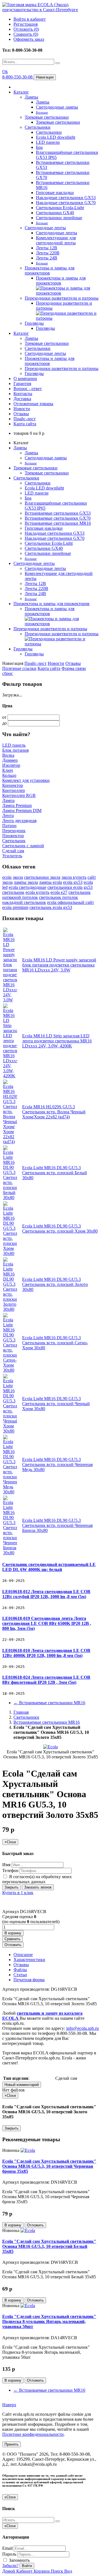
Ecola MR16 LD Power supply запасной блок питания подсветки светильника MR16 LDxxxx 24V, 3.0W (59, 965)
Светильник (14, 841)
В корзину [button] (13, 1933)
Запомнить (19, 2560)
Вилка (8, 755)
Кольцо (9, 775)
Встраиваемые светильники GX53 (58, 513)
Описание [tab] (23, 1955)
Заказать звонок (38, 1887)
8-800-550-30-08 (18, 77)
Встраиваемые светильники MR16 (58, 523)
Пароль (9, 2554)
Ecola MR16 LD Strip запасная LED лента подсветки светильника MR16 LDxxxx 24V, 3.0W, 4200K (57, 1041)
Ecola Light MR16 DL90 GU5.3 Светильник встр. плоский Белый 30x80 (55, 1173)
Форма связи (74, 668)
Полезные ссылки (19, 668)
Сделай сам (13, 851)
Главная (21, 1712)
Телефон (10, 1870)
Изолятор (11, 765)
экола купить (74, 877)
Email (7, 2548)
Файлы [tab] (20, 1970)
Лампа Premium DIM (22, 810)
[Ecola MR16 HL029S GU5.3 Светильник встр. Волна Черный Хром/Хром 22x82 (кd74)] (10, 1142)
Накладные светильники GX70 (66, 203)
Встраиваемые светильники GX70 (58, 518)
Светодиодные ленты (45, 228)
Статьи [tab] (20, 1975)
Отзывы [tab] (21, 1965)
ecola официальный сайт (71, 902)
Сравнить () (26, 34)
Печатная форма (29, 1980)
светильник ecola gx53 (51, 907)
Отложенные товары (33, 404)
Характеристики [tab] (29, 1960)
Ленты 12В (47, 248)
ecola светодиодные (27, 887)
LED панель (14, 745)
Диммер (10, 760)
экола (18, 877)
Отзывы (21, 414)
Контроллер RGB (19, 795)
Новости (22, 409)
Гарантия (22, 384)
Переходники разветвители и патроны (62, 298)
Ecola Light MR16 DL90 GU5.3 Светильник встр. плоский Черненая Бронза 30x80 (57, 1525)
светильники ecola (65, 887)
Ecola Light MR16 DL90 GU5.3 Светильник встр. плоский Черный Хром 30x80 (56, 1404)
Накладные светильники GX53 (66, 198)
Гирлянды (34, 323)
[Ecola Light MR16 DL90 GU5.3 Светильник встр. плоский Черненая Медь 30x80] (10, 1492)
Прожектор (13, 836)
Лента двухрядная (19, 821)
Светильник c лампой (23, 846)
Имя (6, 1865)
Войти (27, 2566)
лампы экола (26, 882)
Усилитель (12, 856)
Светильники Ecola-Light (60, 208)
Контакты (23, 394)
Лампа (8, 800)
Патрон (9, 826)
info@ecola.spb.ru (82, 2028)
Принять (12, 2444)
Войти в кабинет (30, 19)
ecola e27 (59, 892)
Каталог (21, 92)
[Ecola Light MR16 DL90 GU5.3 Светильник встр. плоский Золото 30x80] (10, 1309)
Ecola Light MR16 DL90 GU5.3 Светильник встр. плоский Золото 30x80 (55, 1284)
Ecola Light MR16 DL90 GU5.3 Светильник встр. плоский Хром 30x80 (60, 1229)
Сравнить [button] (12, 1939)
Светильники (38, 127)
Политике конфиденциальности (33, 2434)
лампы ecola (50, 882)
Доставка (22, 399)
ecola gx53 (73, 882)
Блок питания (15, 750)
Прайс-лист (25, 419)
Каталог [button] (21, 333)
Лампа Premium (17, 805)
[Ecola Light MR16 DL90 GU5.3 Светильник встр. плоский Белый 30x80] (10, 1198)
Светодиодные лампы (57, 107)
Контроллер (14, 790)
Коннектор (13, 785)
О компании (25, 379)
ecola (7, 877)
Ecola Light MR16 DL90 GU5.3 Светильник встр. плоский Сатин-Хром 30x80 (55, 1343)
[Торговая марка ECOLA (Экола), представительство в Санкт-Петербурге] (50, 10)
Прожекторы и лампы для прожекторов (50, 270)
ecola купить (37, 892)
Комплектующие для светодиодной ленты (56, 240)
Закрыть (12, 1887)
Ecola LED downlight (56, 137)
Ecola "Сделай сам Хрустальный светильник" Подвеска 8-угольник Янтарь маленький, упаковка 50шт (49, 2321)
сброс (8, 673)
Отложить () (26, 29)
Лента (8, 816)
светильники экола (42, 877)
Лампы (31, 97)
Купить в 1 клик (18, 1893)
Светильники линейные (59, 218)
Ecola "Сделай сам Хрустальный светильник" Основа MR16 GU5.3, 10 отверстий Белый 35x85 (49, 2246)
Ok (5, 72)
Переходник (14, 831)
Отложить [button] (13, 1945)
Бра (39, 147)
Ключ (8, 770)
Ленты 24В (47, 258)
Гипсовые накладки (55, 193)
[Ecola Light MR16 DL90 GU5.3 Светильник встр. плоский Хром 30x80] (10, 1253)
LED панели (48, 142)
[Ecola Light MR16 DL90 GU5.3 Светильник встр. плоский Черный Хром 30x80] (10, 1431)
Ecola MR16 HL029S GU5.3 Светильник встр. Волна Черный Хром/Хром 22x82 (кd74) (54, 1112)
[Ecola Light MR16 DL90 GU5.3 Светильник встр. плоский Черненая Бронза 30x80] (10, 1553)
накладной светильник (24, 902)
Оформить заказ (29, 39)
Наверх (9, 2405)
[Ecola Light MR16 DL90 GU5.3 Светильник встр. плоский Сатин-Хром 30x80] (10, 1370)
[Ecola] (28, 2150)
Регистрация (26, 24)
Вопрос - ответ (28, 389)
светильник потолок (58, 897)
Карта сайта (25, 424)
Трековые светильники (47, 117)
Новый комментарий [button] (22, 2085)
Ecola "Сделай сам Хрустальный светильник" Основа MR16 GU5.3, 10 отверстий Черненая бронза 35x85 (49, 2166)
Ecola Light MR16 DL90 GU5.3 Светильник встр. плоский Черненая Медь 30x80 (57, 1464)
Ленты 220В (48, 253)
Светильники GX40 (55, 213)
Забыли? (10, 2566)
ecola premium (15, 907)
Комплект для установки (26, 780)
